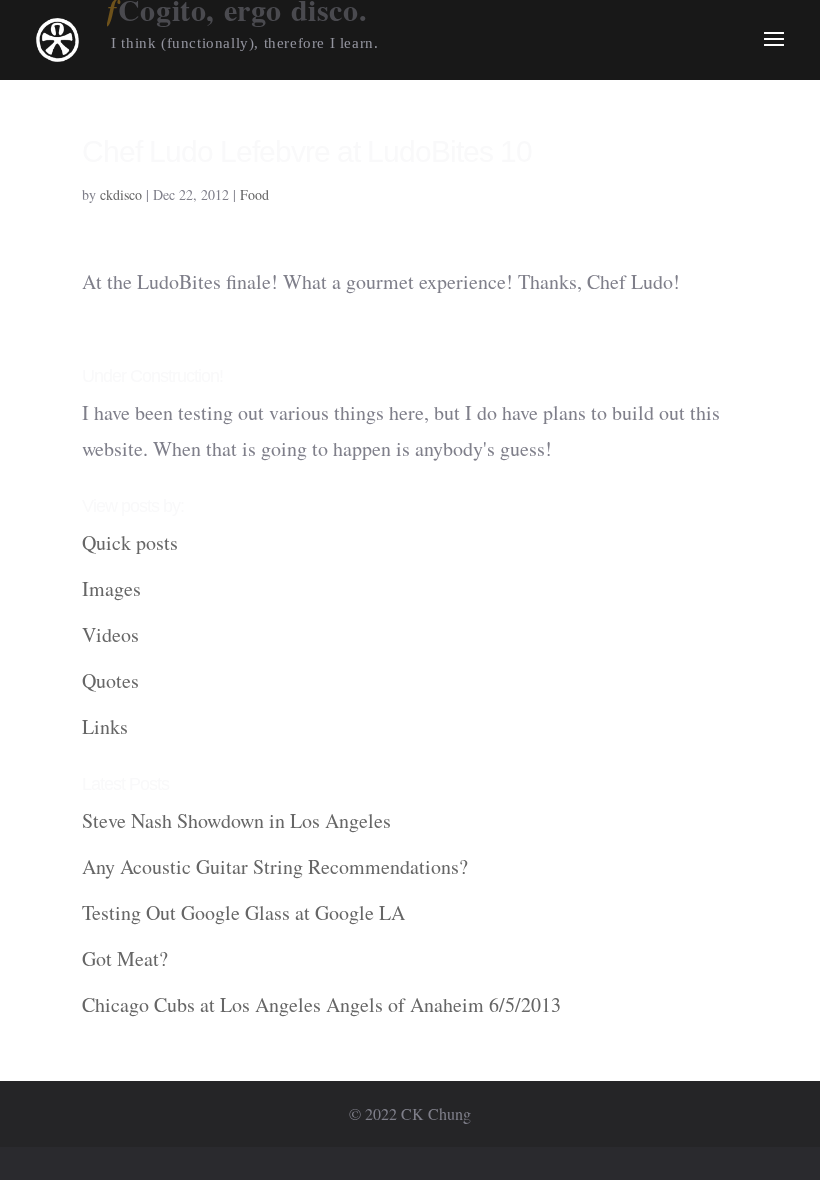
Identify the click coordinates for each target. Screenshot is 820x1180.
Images (111, 588)
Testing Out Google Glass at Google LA (243, 912)
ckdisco (121, 194)
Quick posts (130, 542)
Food (254, 194)
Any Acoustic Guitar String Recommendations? (275, 866)
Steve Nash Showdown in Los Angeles (236, 820)
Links (105, 726)
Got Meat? (125, 958)
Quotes (110, 680)
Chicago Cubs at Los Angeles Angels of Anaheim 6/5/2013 (321, 1004)
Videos (110, 634)
